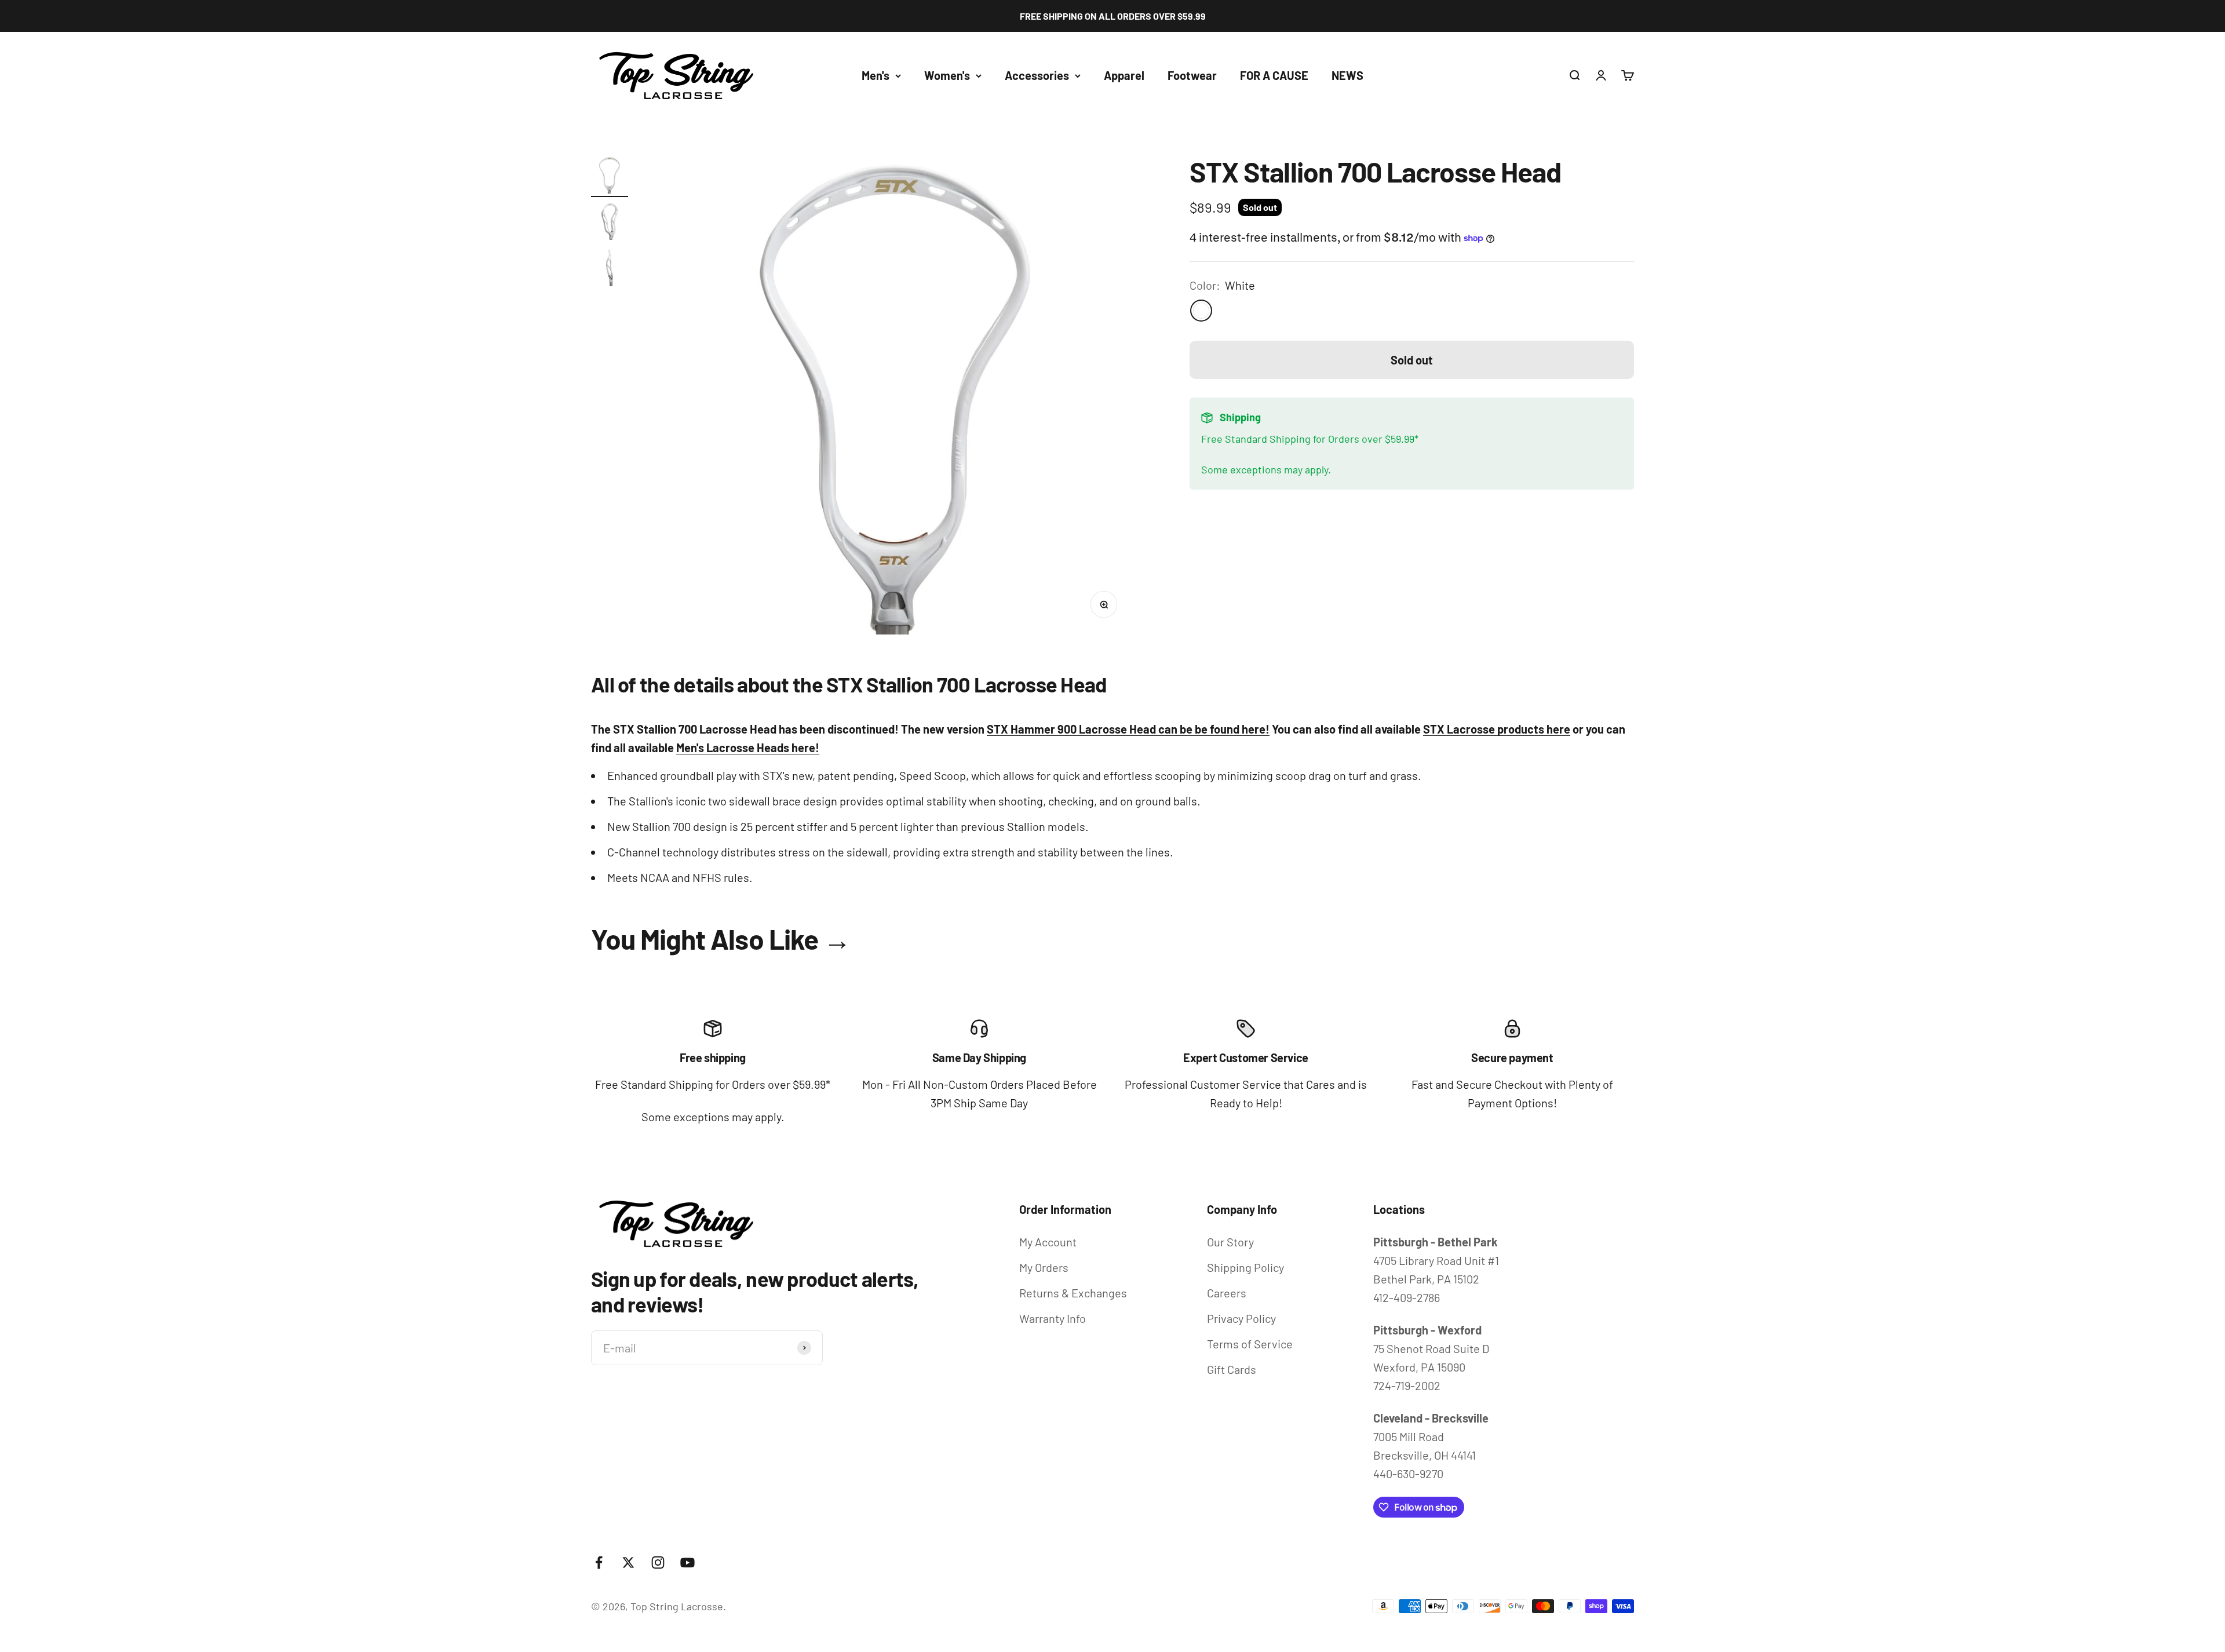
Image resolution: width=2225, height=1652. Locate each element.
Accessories (1037, 75)
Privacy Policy (1241, 1318)
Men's (876, 75)
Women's (947, 75)
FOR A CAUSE (1274, 75)
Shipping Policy (1245, 1267)
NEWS (1347, 75)
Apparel (1124, 75)
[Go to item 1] (610, 177)
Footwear (1192, 75)
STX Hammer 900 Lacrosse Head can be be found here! (1128, 729)
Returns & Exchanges (1073, 1293)
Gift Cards (1232, 1369)
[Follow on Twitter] (628, 1562)
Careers (1227, 1293)
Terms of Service (1250, 1344)
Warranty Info (1053, 1318)
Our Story (1230, 1242)
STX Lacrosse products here (1497, 729)
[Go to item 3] (610, 269)
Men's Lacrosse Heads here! (748, 747)
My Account (1048, 1242)
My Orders (1044, 1267)
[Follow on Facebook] (599, 1562)
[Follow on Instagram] (658, 1562)
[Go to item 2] (610, 223)
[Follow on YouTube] (687, 1562)
